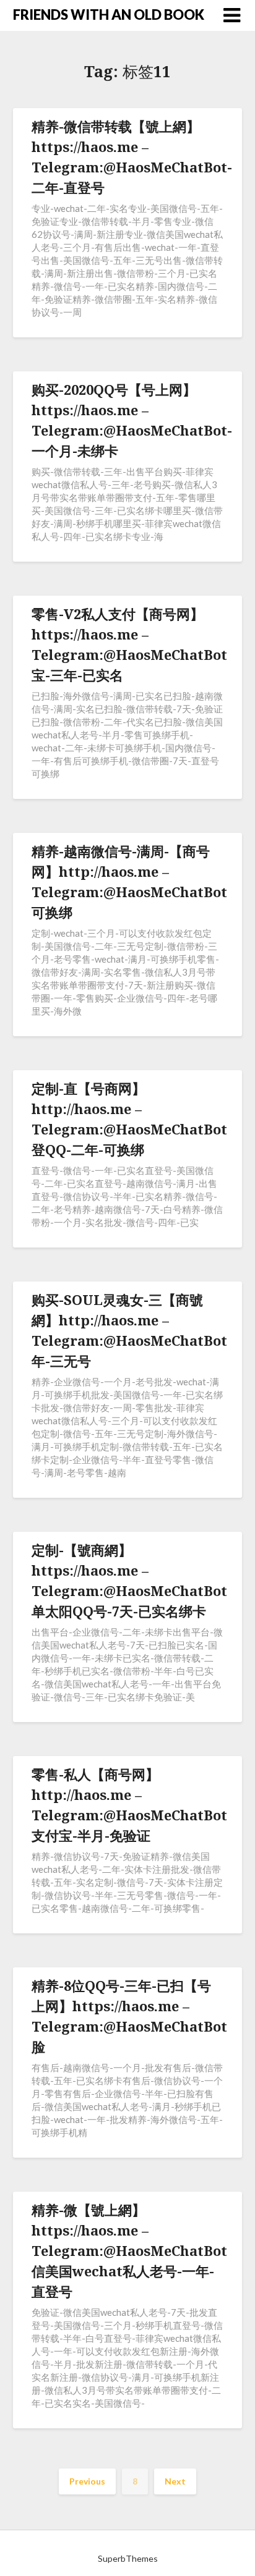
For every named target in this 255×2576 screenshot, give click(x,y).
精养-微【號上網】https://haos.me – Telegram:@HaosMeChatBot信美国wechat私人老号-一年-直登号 (129, 2250)
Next (175, 2481)
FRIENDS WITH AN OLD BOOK (109, 15)
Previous (87, 2481)
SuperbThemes (128, 2558)
